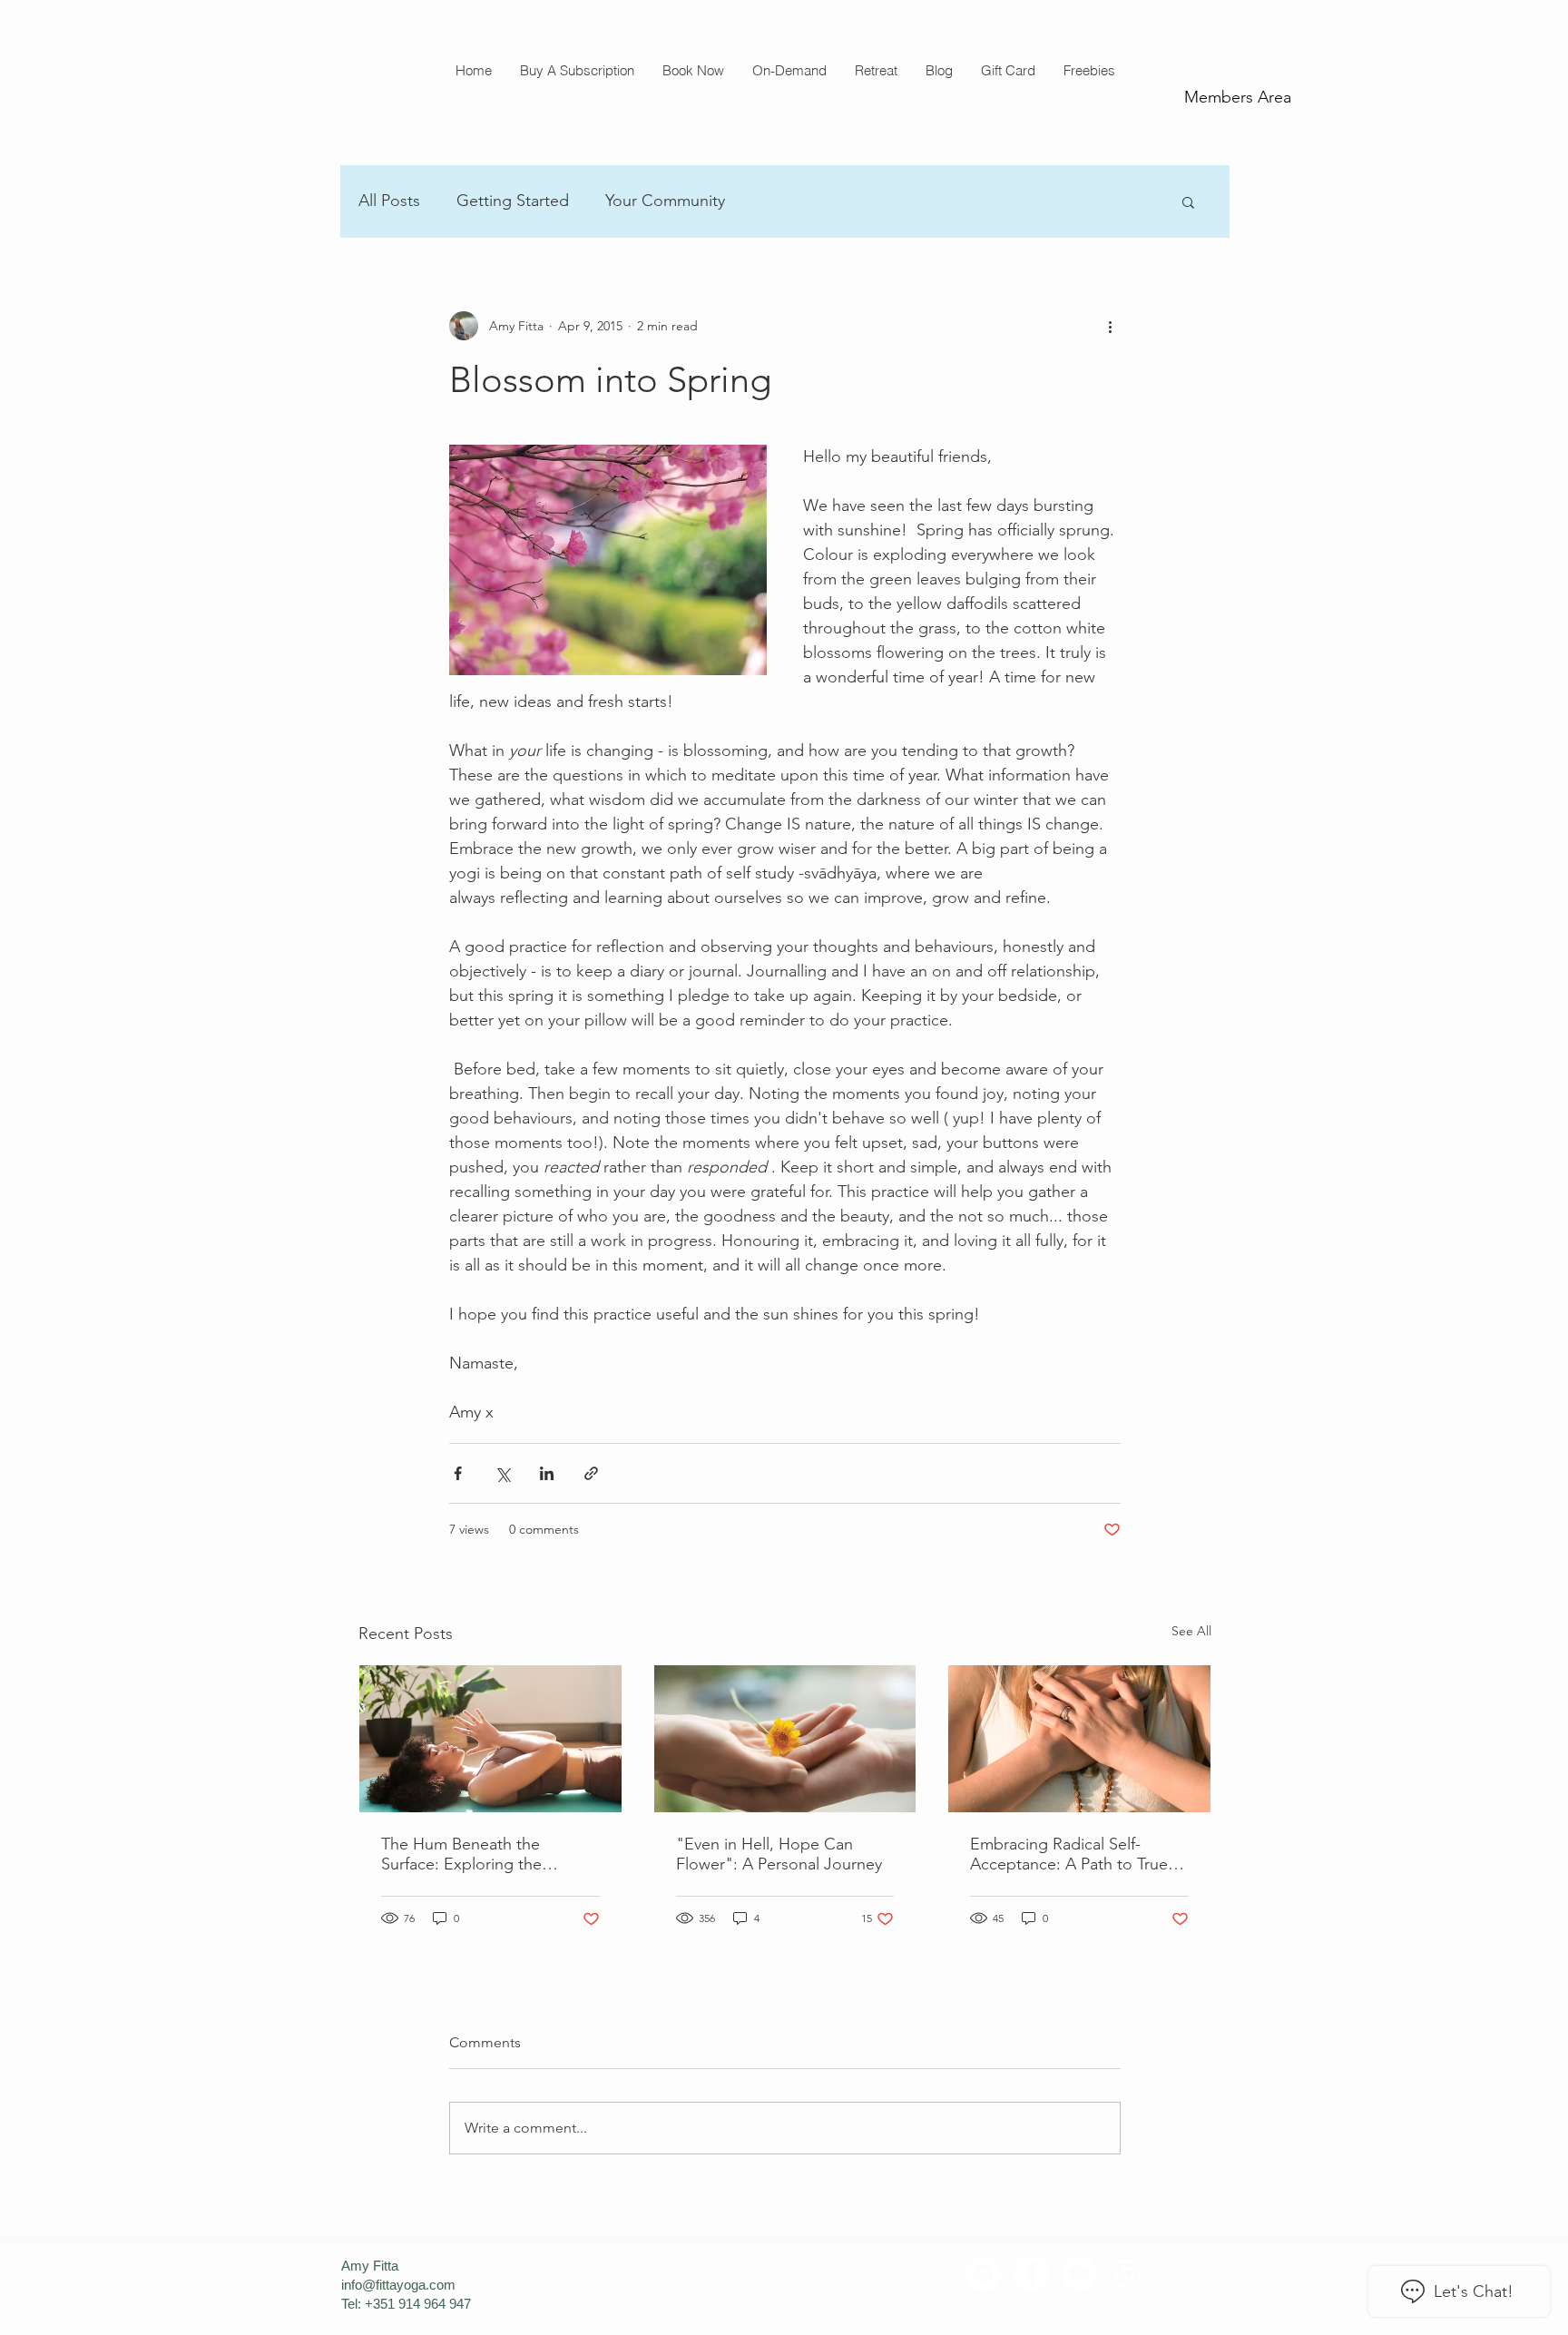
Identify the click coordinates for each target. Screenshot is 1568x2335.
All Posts (389, 201)
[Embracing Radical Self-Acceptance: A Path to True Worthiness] (1079, 1739)
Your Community (665, 201)
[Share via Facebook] (458, 1473)
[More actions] (1110, 326)
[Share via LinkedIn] (547, 1473)
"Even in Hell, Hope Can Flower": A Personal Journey (779, 1854)
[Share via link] (591, 1473)
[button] (693, 70)
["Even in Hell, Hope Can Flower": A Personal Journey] (785, 1739)
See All (1191, 1631)
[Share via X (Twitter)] (502, 1473)
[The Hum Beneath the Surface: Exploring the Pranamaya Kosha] (490, 1739)
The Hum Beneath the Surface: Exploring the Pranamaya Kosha (461, 1854)
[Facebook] (1031, 2274)
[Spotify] (983, 2274)
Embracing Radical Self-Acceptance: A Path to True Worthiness (1069, 1854)
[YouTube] (1079, 2274)
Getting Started (513, 201)
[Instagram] (1127, 2274)
